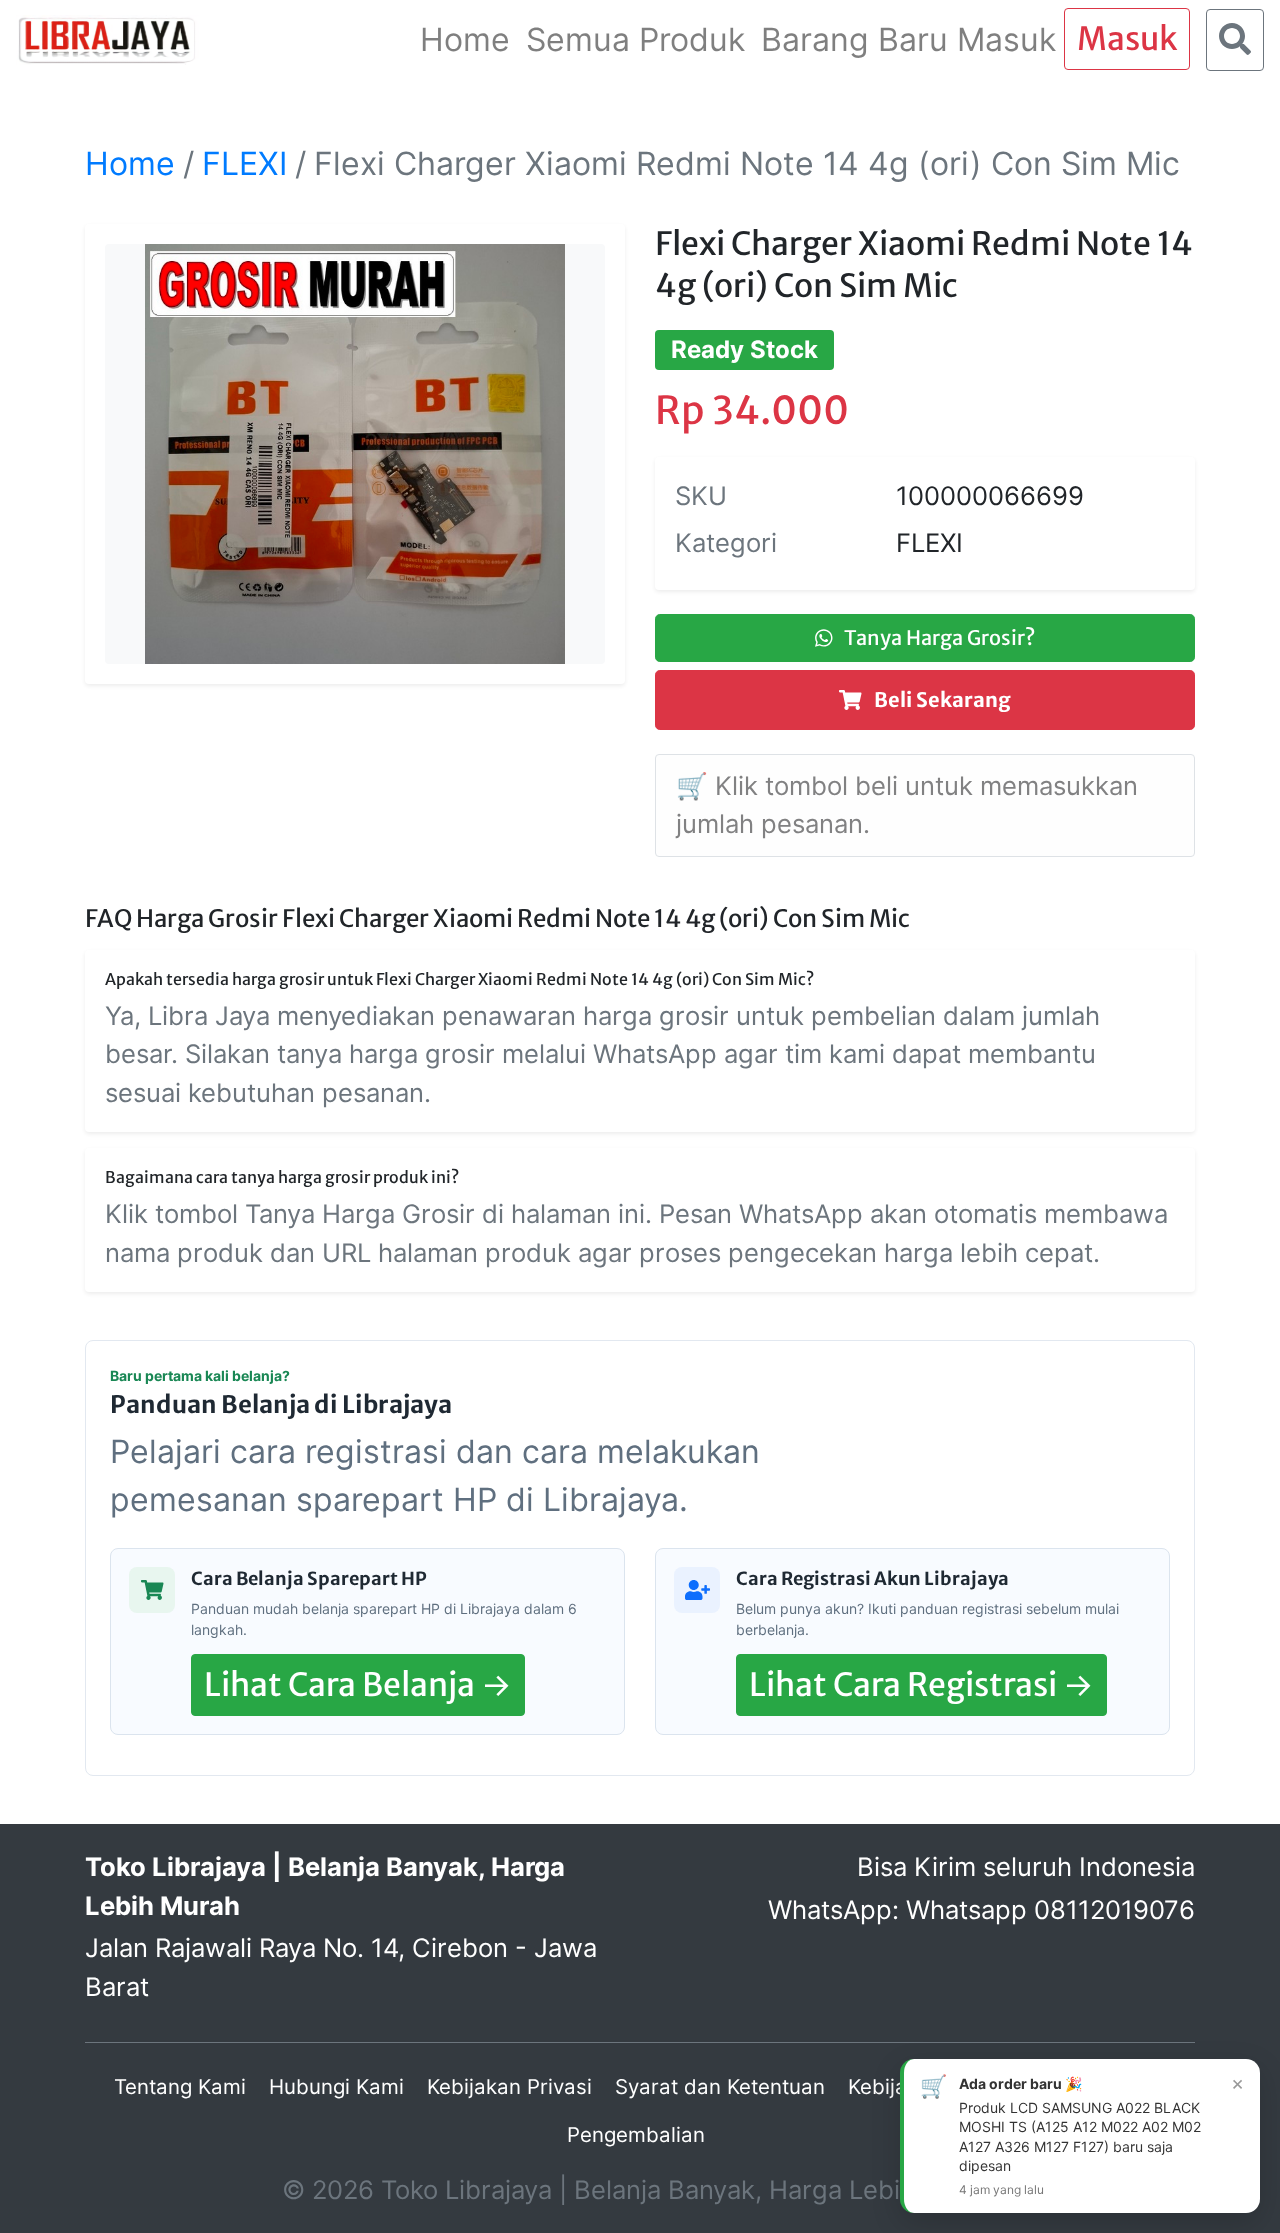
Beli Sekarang (940, 699)
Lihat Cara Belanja (358, 1685)
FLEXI (244, 163)
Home (130, 163)
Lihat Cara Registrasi (921, 1685)
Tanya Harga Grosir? (937, 637)
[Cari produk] (1235, 40)
